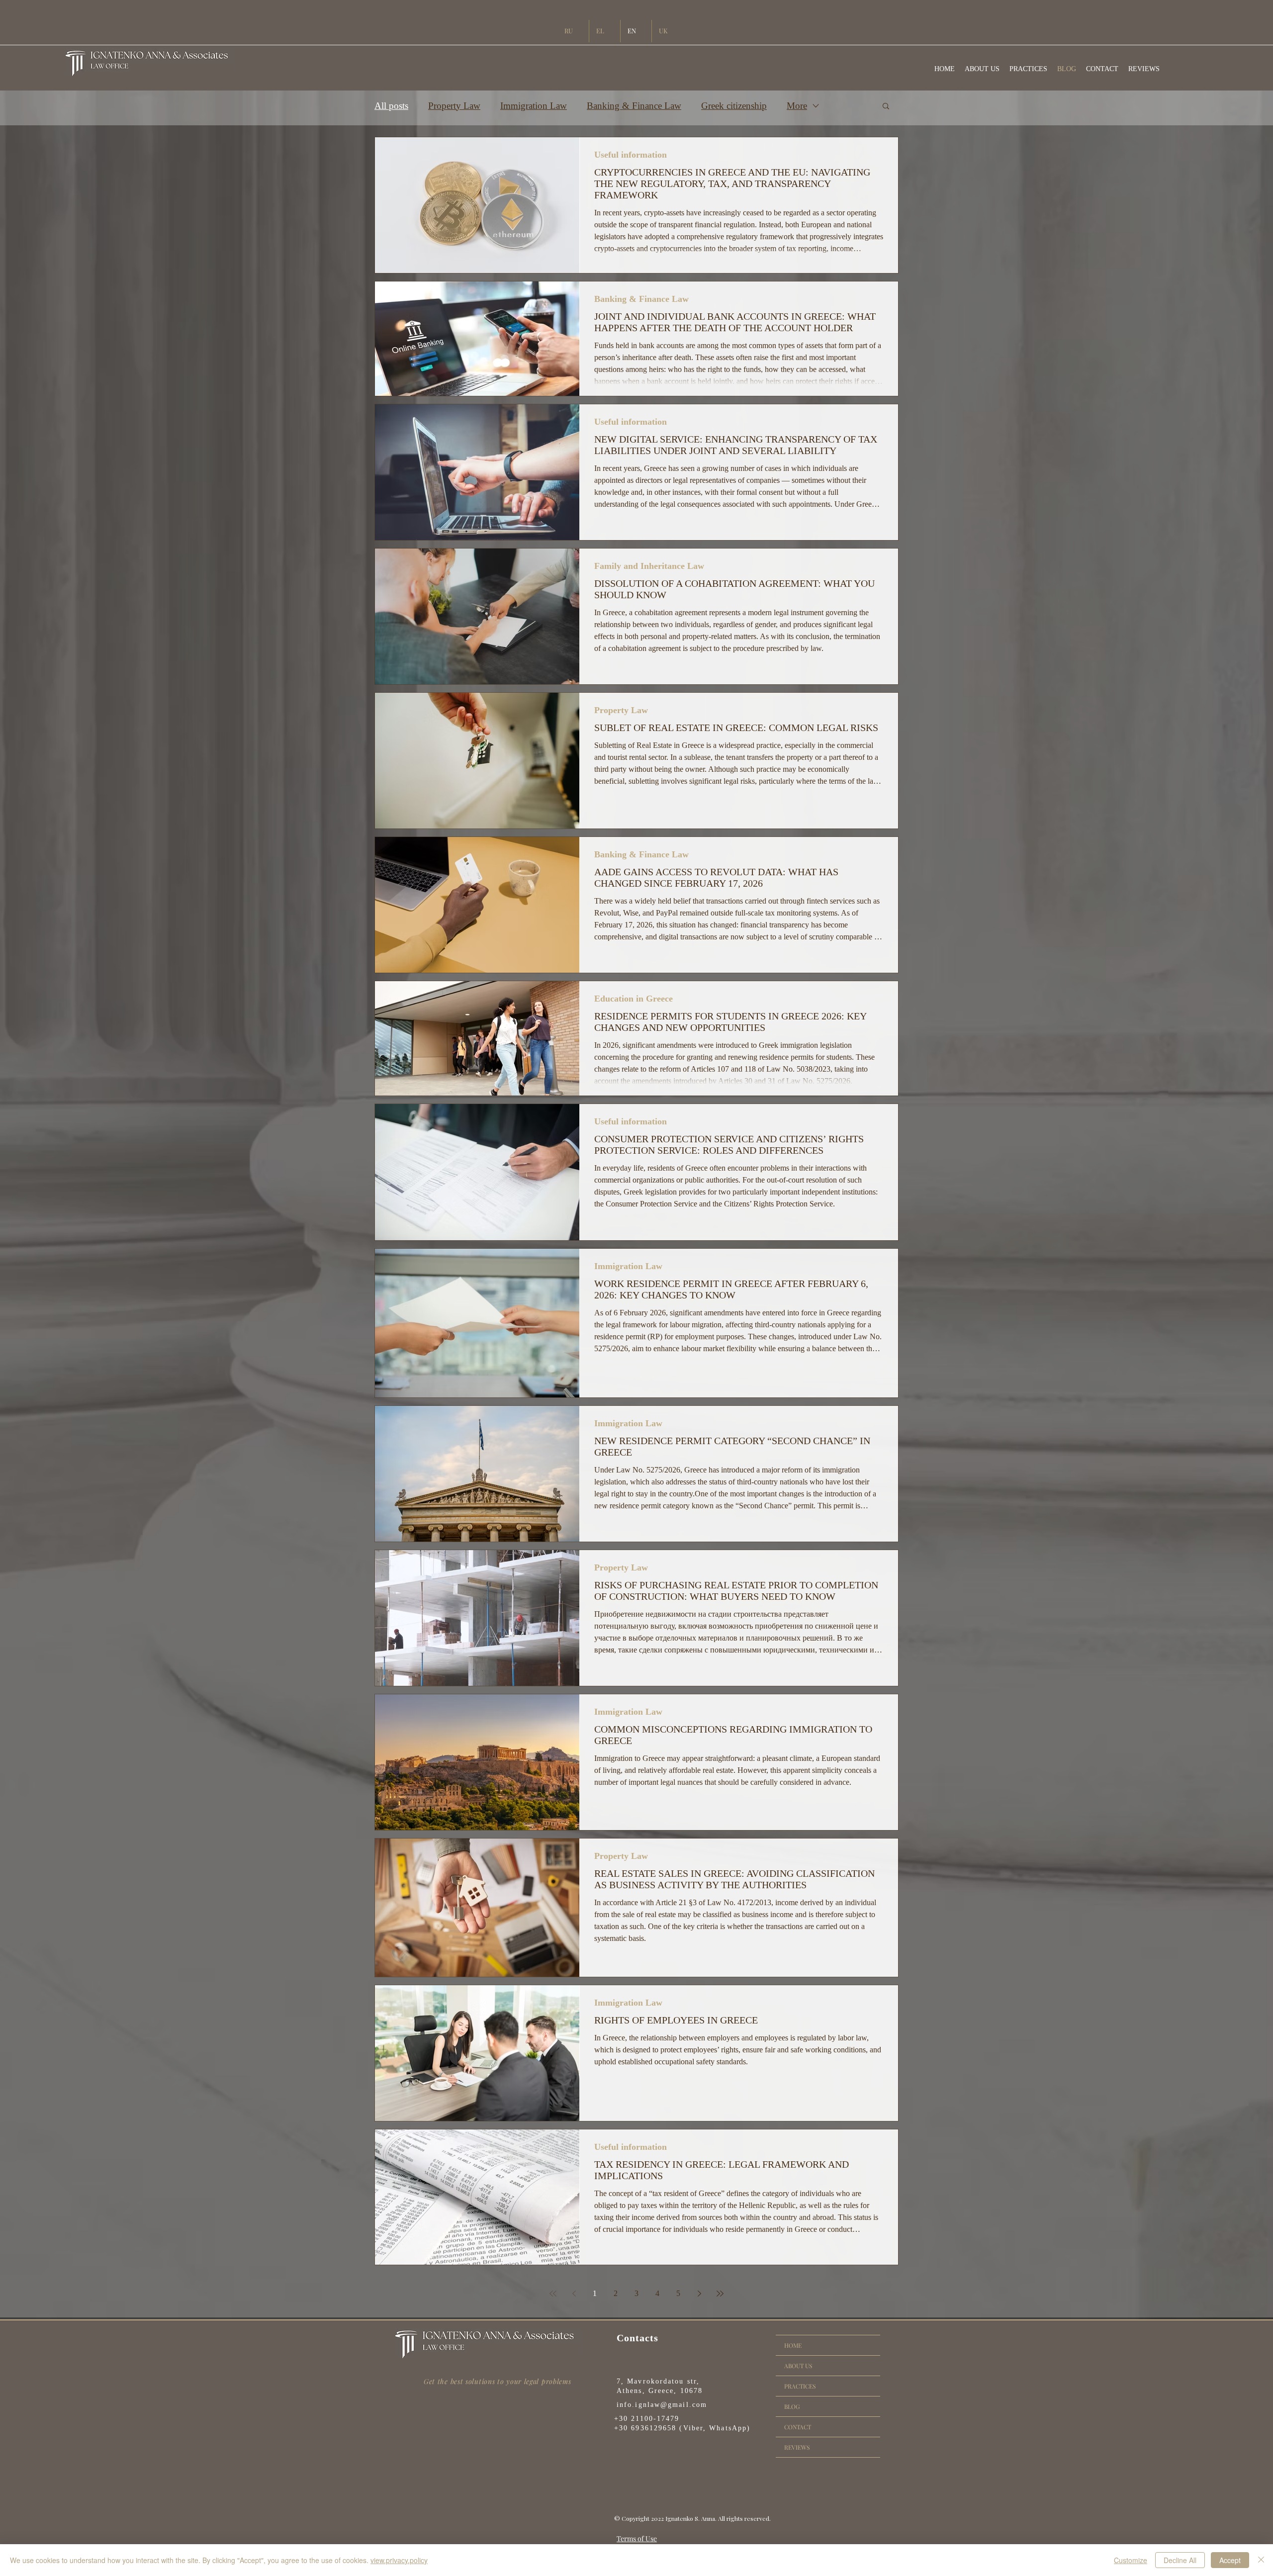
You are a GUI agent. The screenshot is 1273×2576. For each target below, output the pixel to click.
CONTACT (798, 2427)
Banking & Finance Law (634, 106)
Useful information (631, 155)
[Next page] (699, 2294)
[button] (886, 107)
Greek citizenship (734, 106)
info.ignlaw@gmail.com (662, 2405)
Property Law (454, 106)
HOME (793, 2345)
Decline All (1180, 2560)
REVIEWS (797, 2447)
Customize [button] (1131, 2560)
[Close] (1261, 2560)
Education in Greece (634, 999)
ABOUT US (798, 2366)
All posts (391, 106)
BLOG (792, 2406)
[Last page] (720, 2294)
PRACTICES (800, 2386)
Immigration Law (534, 106)
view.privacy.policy (399, 2560)
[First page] (553, 2294)
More (797, 106)
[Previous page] (574, 2294)
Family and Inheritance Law (649, 566)
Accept (1230, 2560)
